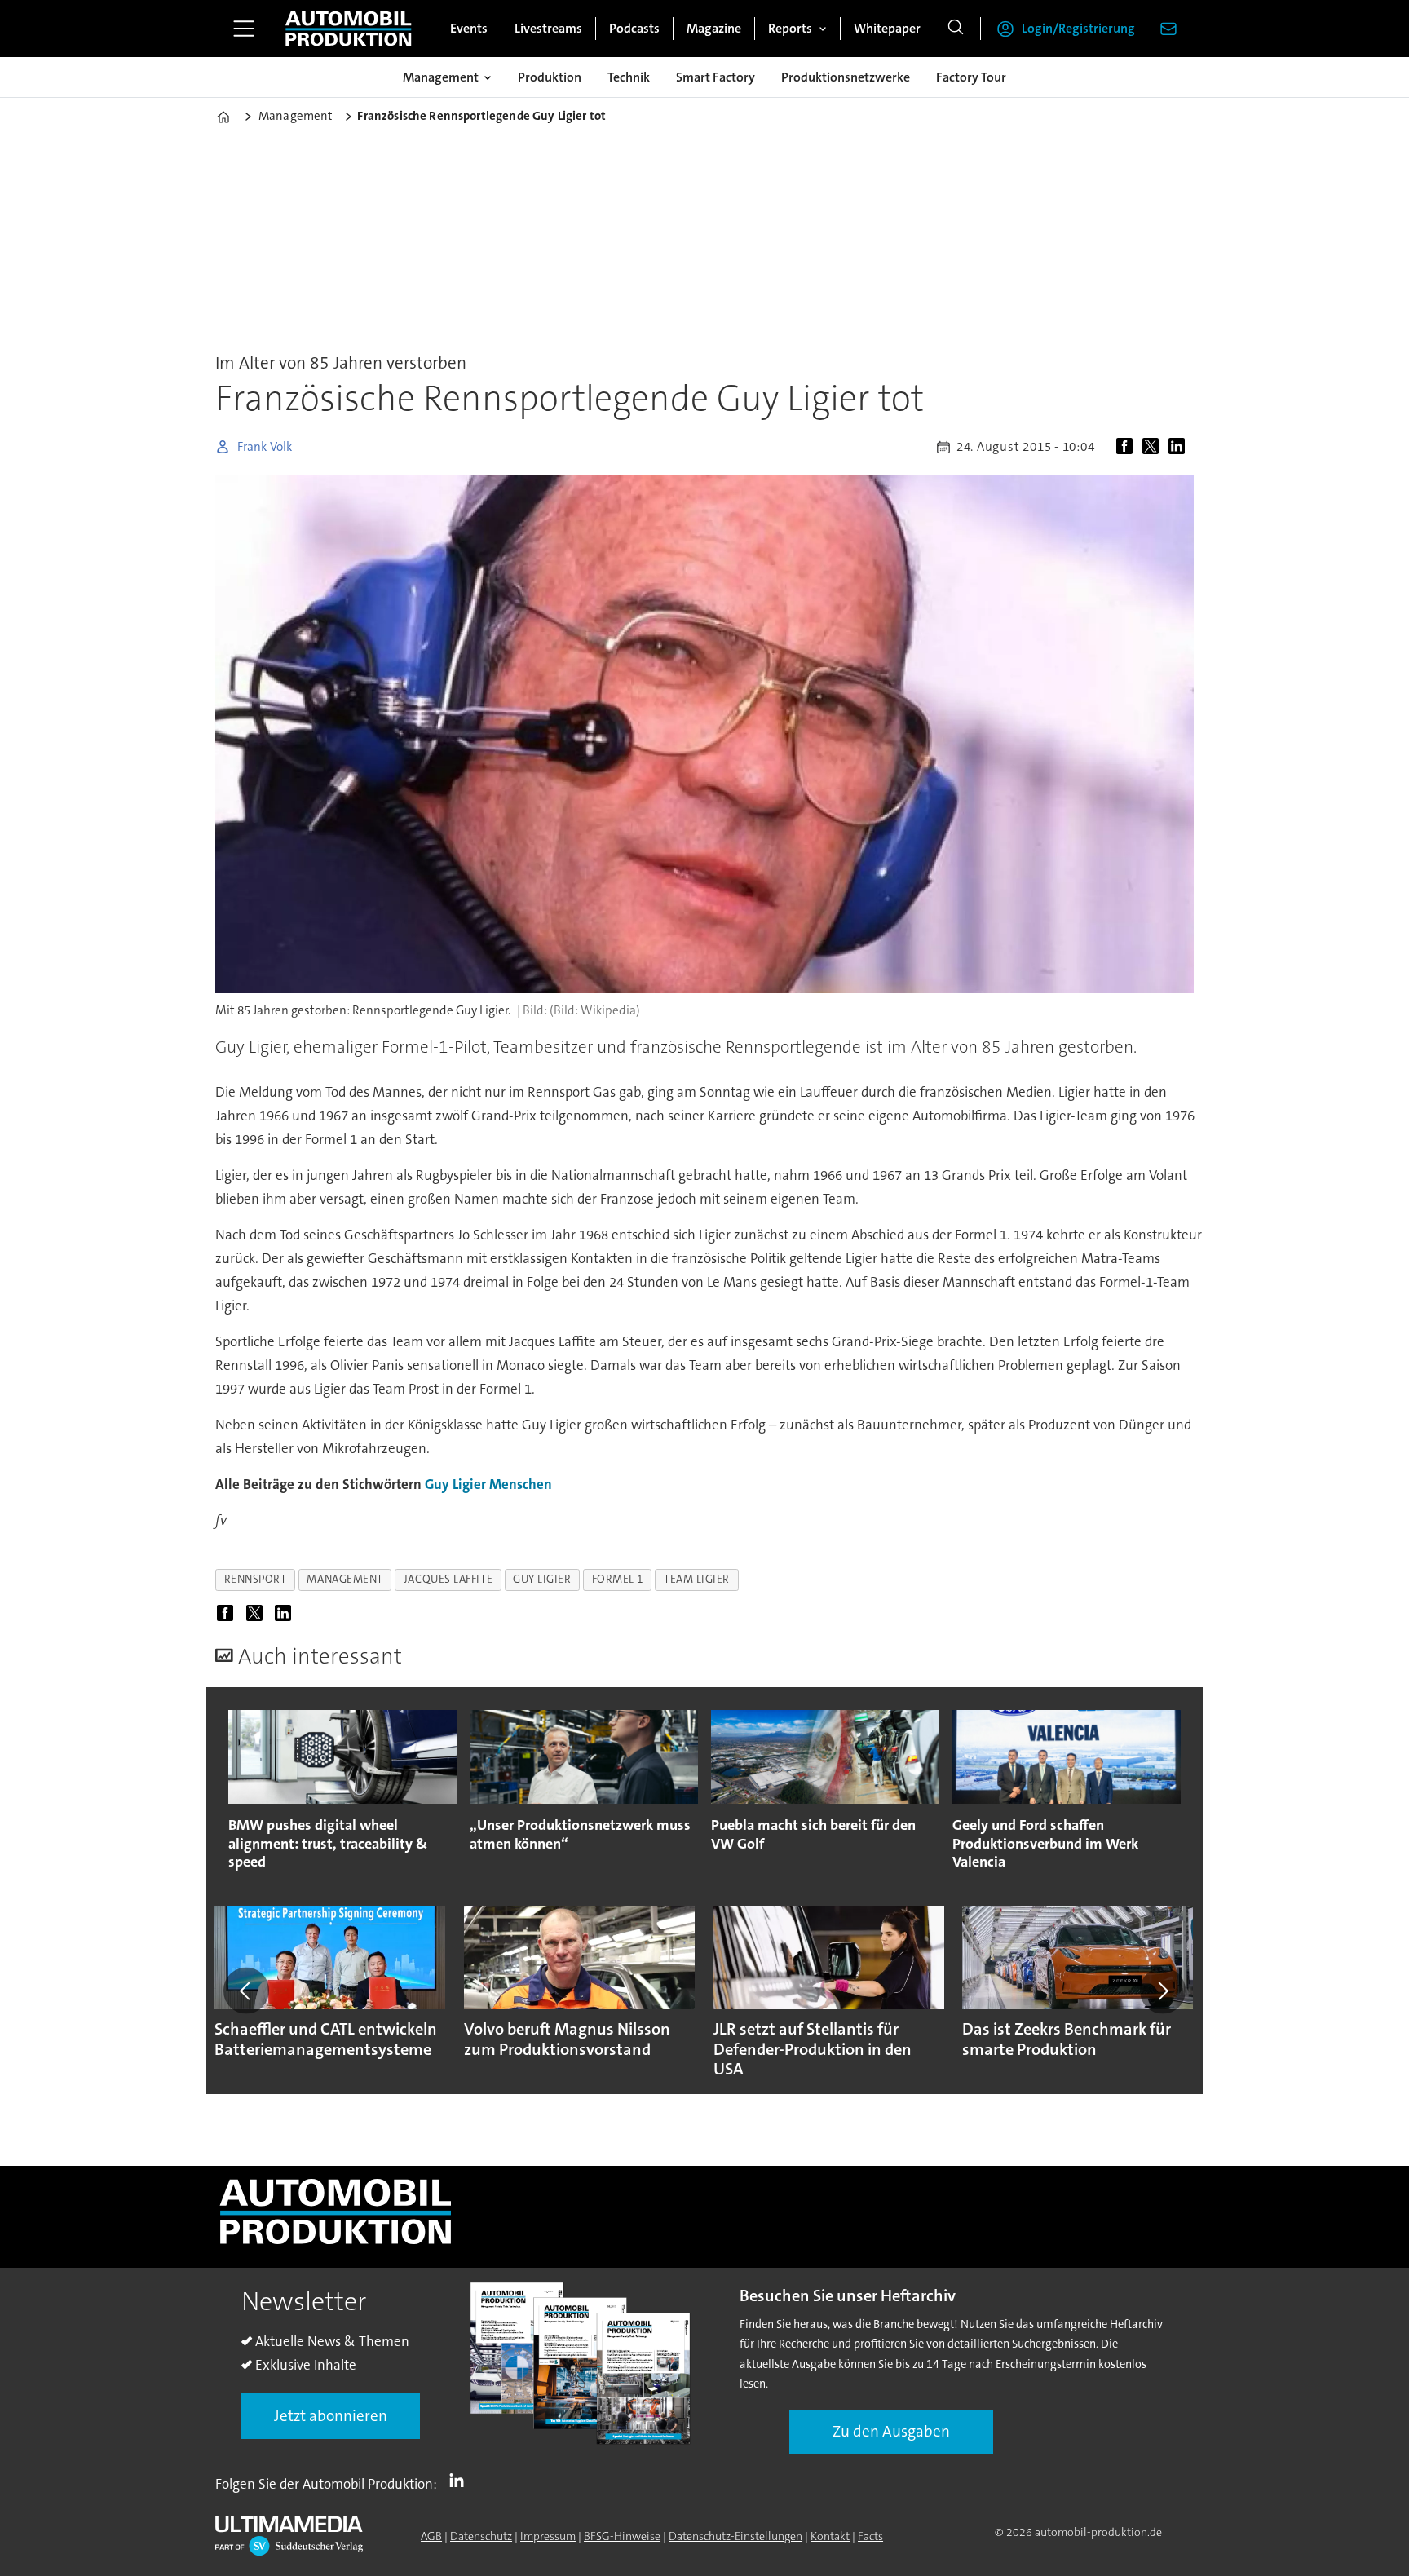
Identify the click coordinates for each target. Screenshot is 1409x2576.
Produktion (550, 77)
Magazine (714, 28)
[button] (246, 1991)
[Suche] (956, 29)
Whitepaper (887, 28)
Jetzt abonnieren (331, 2416)
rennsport (256, 1579)
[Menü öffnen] (244, 29)
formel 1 (618, 1579)
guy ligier (542, 1579)
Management (441, 77)
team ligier (697, 1579)
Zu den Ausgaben (891, 2431)
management (345, 1579)
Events (469, 28)
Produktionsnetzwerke (846, 77)
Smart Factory (716, 77)
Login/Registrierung (1078, 28)
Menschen (521, 1484)
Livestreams (548, 28)
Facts (870, 2536)
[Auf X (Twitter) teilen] (1154, 447)
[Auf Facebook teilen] (1128, 447)
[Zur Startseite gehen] (348, 29)
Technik (629, 77)
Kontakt (830, 2536)
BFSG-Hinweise (622, 2536)
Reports (790, 28)
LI (461, 2481)
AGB (431, 2536)
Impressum (548, 2536)
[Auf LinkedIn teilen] (1180, 447)
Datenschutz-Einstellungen (735, 2536)
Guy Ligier (455, 1484)
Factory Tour (971, 77)
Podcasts (634, 28)
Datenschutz (481, 2536)
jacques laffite (448, 1579)
